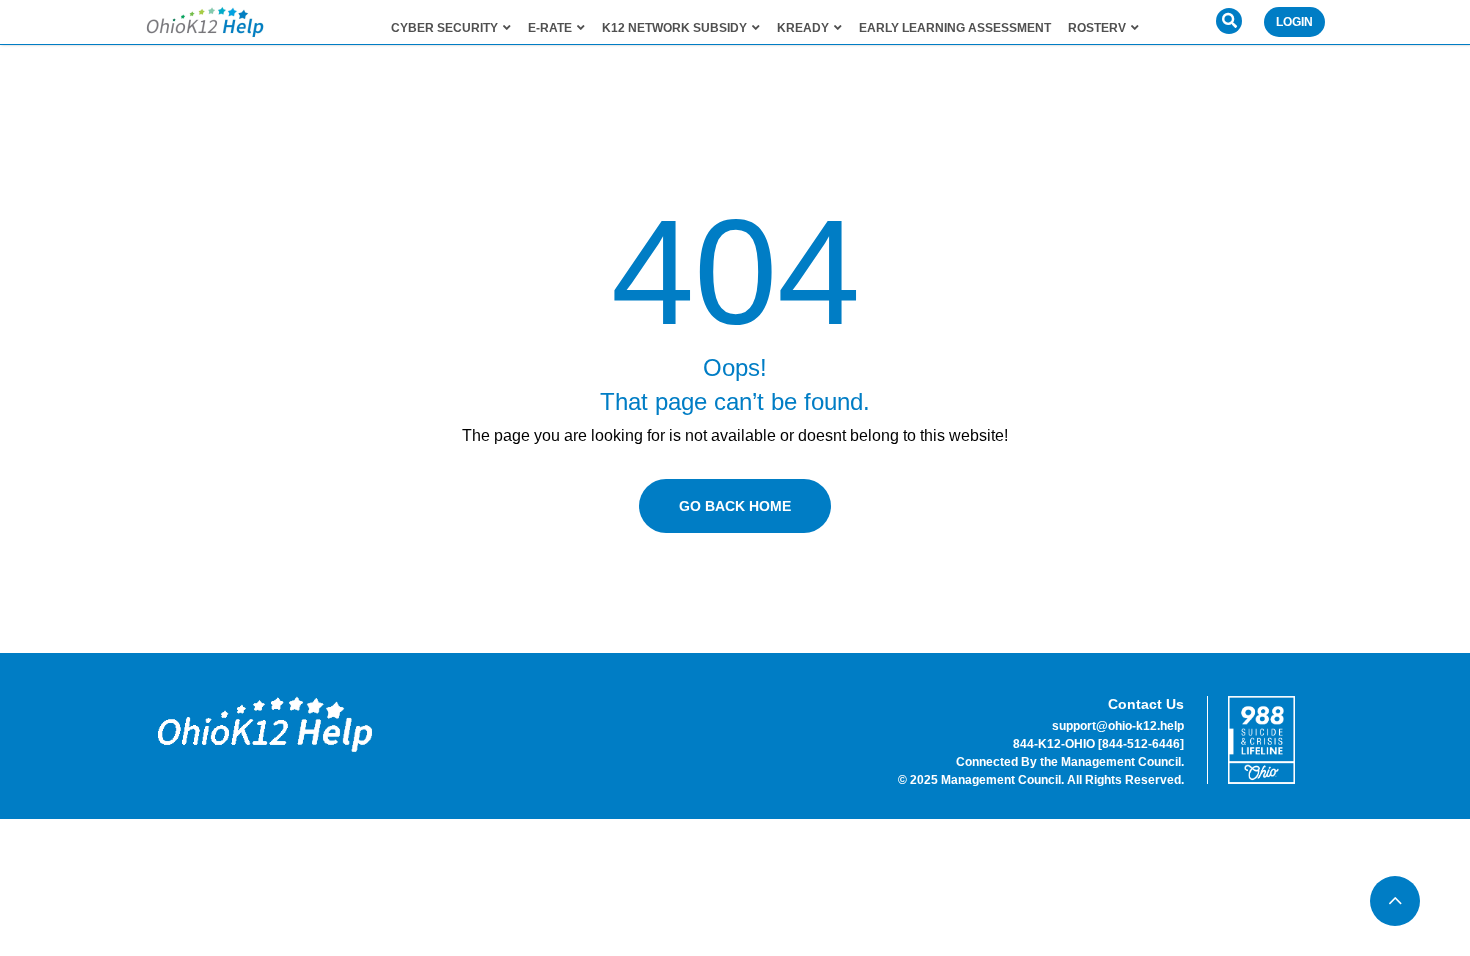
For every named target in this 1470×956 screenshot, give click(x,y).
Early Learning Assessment (955, 28)
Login (1294, 22)
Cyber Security (444, 28)
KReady (803, 28)
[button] (1229, 21)
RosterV (1097, 28)
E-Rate (550, 28)
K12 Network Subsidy (674, 28)
